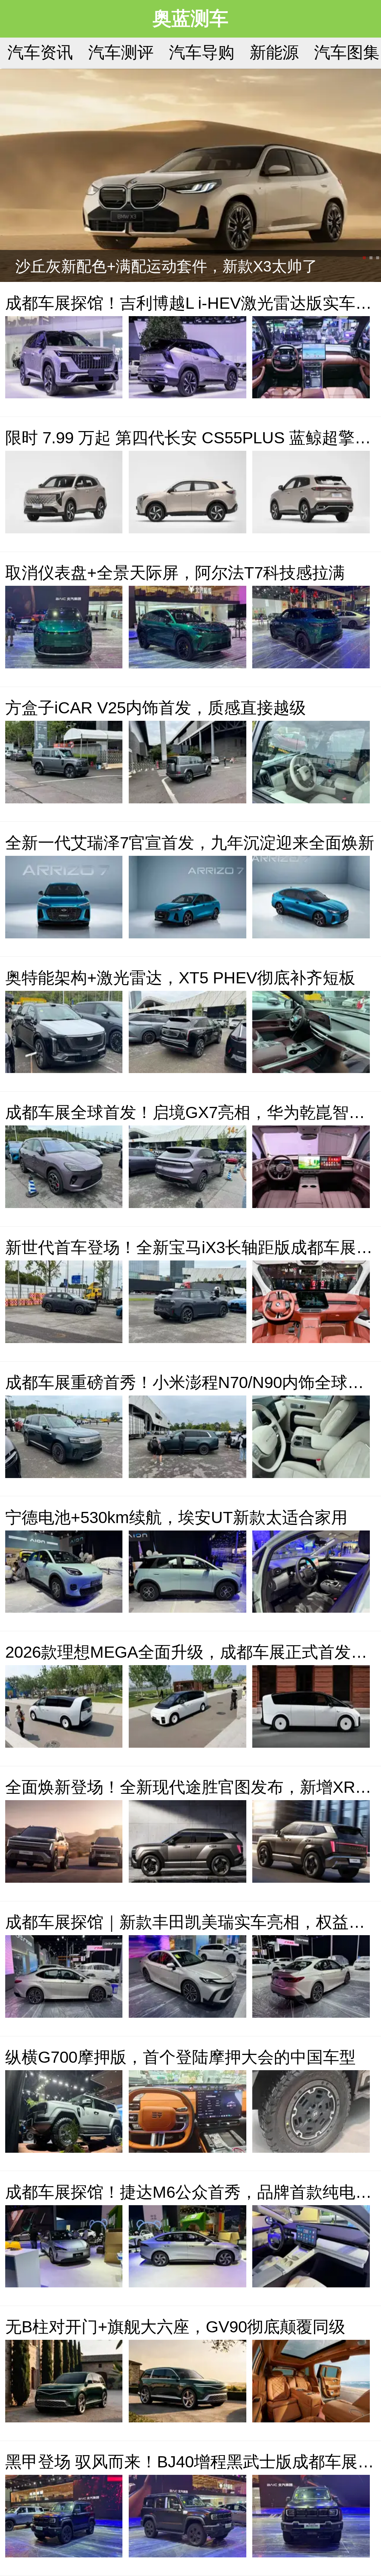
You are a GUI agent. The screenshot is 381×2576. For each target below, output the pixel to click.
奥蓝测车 (190, 18)
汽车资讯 (40, 52)
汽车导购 (202, 52)
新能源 (274, 52)
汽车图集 (347, 52)
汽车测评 (121, 52)
